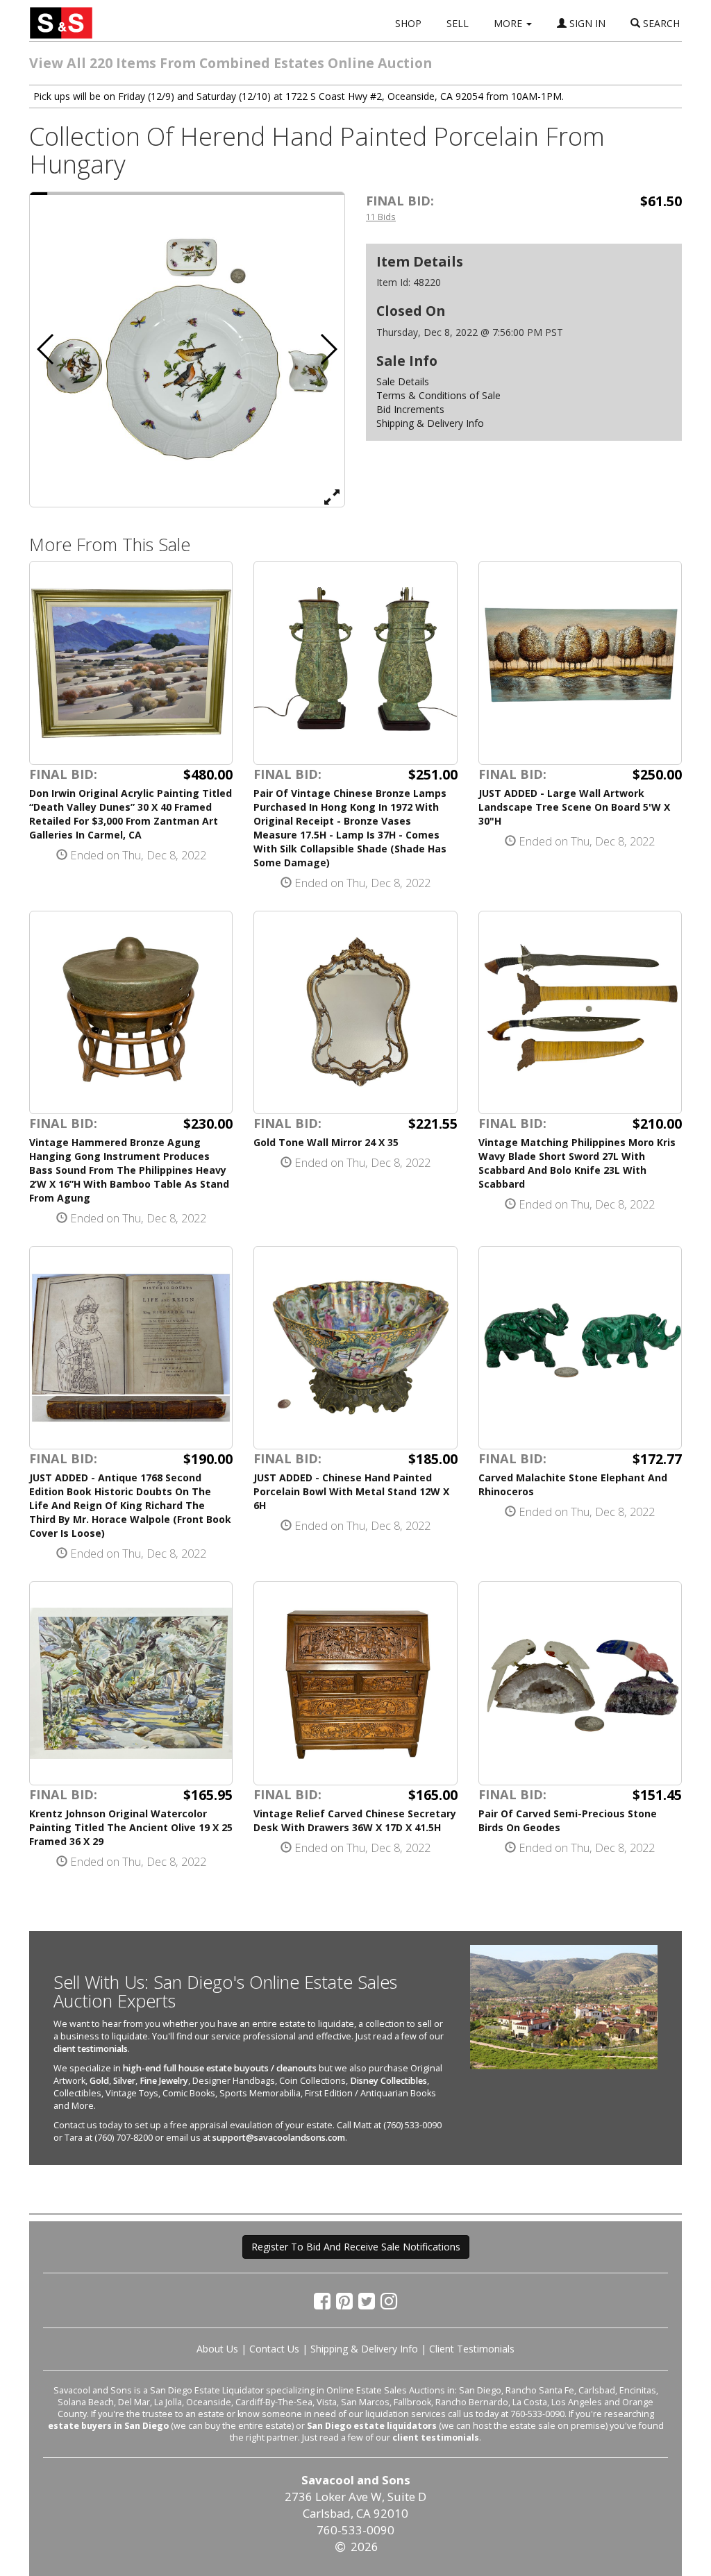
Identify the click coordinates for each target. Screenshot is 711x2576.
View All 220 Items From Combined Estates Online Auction (231, 63)
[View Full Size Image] (332, 496)
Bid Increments (410, 409)
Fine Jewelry (164, 2081)
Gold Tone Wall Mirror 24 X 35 (326, 1142)
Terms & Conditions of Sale (438, 395)
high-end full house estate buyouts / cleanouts (220, 2068)
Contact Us (274, 2349)
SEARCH (660, 23)
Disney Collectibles (388, 2081)
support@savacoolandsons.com (279, 2138)
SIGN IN (586, 23)
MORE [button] (509, 23)
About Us (217, 2349)
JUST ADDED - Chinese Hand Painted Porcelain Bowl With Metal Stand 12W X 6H (351, 1491)
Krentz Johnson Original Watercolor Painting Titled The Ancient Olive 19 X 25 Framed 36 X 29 (131, 1827)
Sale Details (403, 381)
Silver (124, 2081)
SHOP (408, 23)
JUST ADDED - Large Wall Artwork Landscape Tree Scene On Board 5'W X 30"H (574, 807)
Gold (99, 2081)
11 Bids (381, 217)
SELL (458, 23)
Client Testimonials (472, 2349)
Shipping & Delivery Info (430, 423)
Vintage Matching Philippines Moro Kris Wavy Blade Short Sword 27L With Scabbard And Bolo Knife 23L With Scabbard (577, 1163)
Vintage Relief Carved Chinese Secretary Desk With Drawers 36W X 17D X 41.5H (355, 1820)
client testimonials (91, 2049)
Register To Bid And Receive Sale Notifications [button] (356, 2247)
